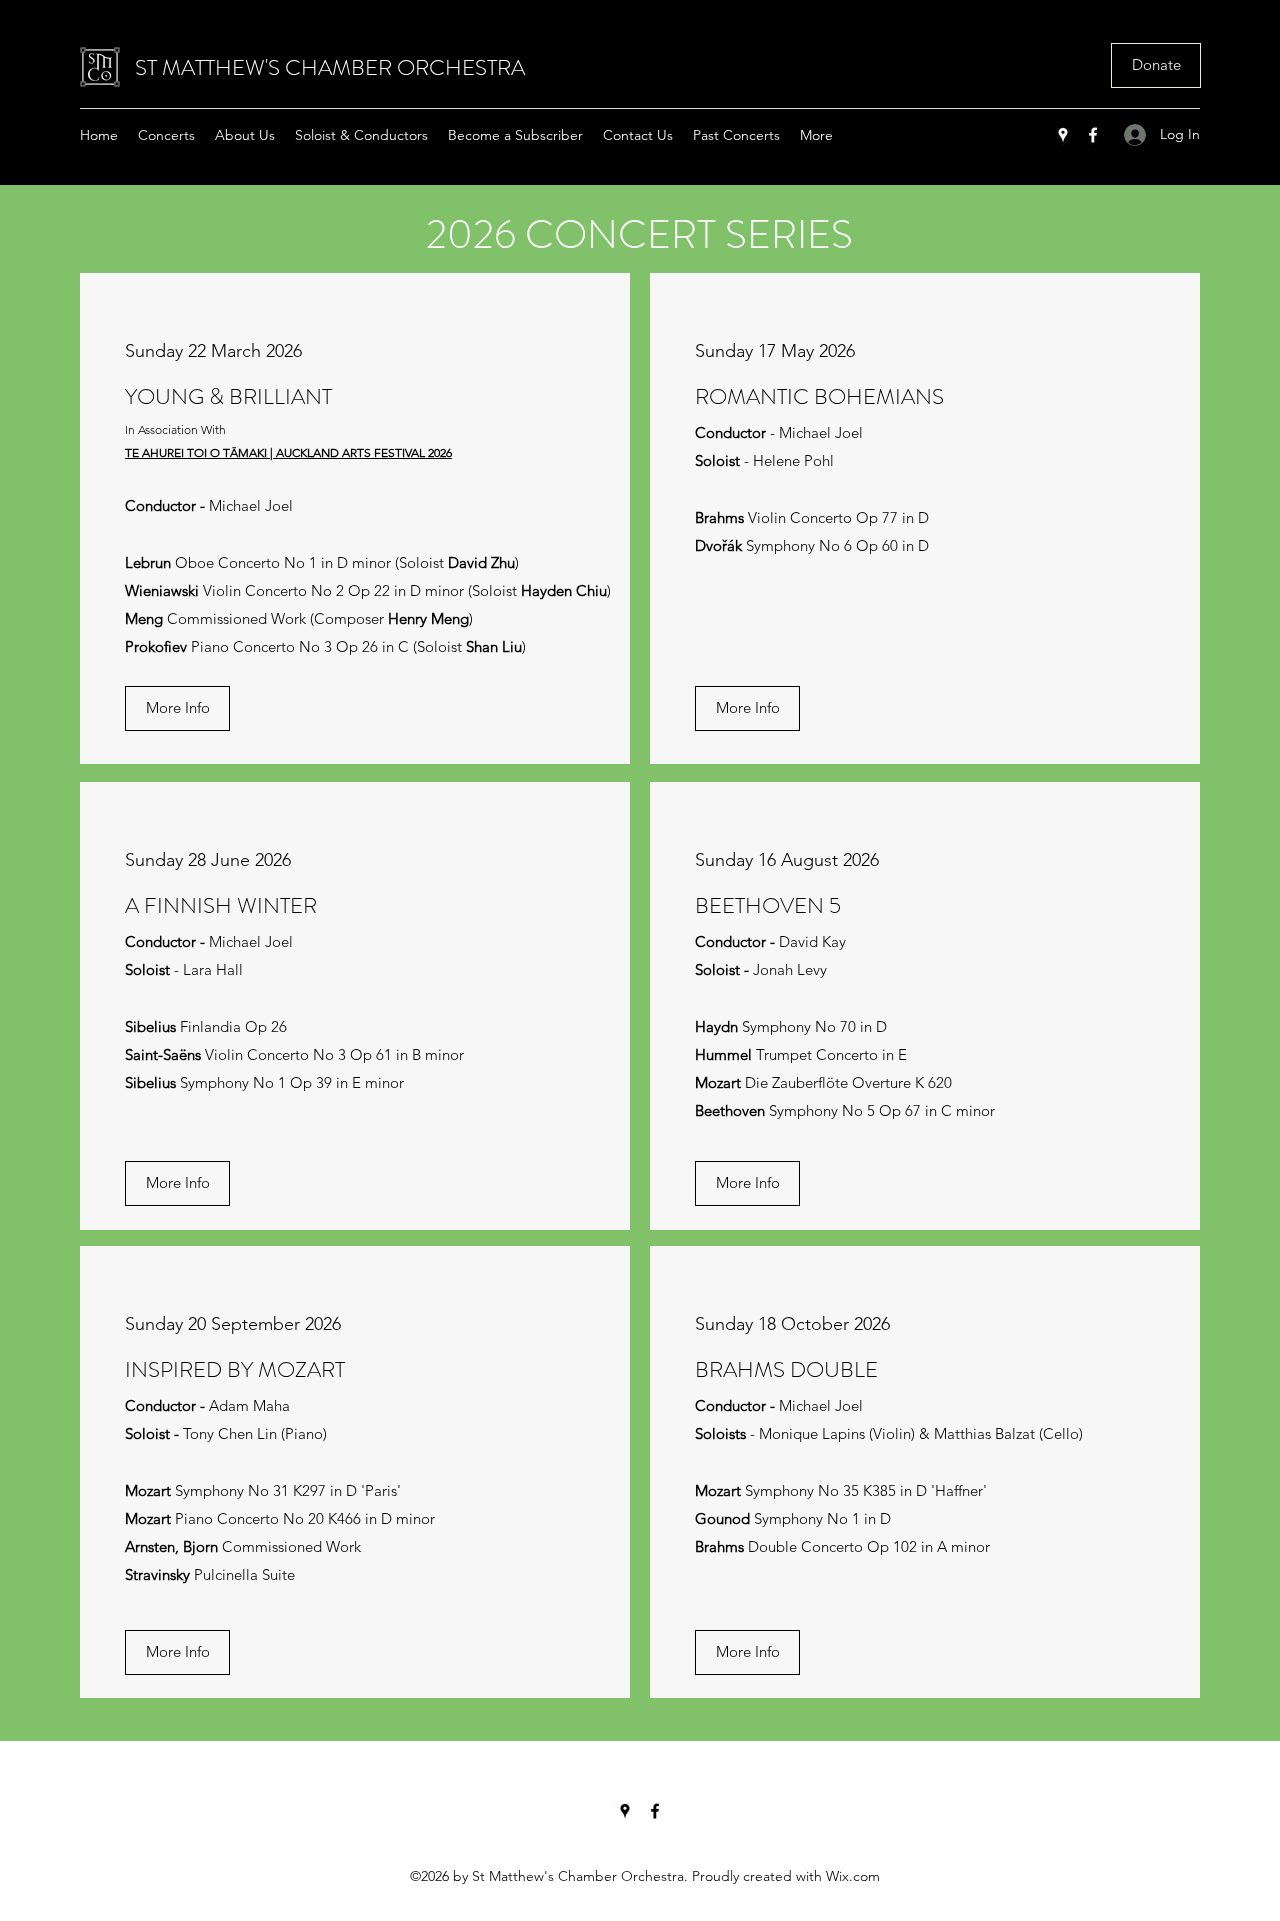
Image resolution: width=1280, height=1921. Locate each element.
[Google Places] (1063, 135)
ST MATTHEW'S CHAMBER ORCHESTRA (330, 67)
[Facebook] (1093, 135)
